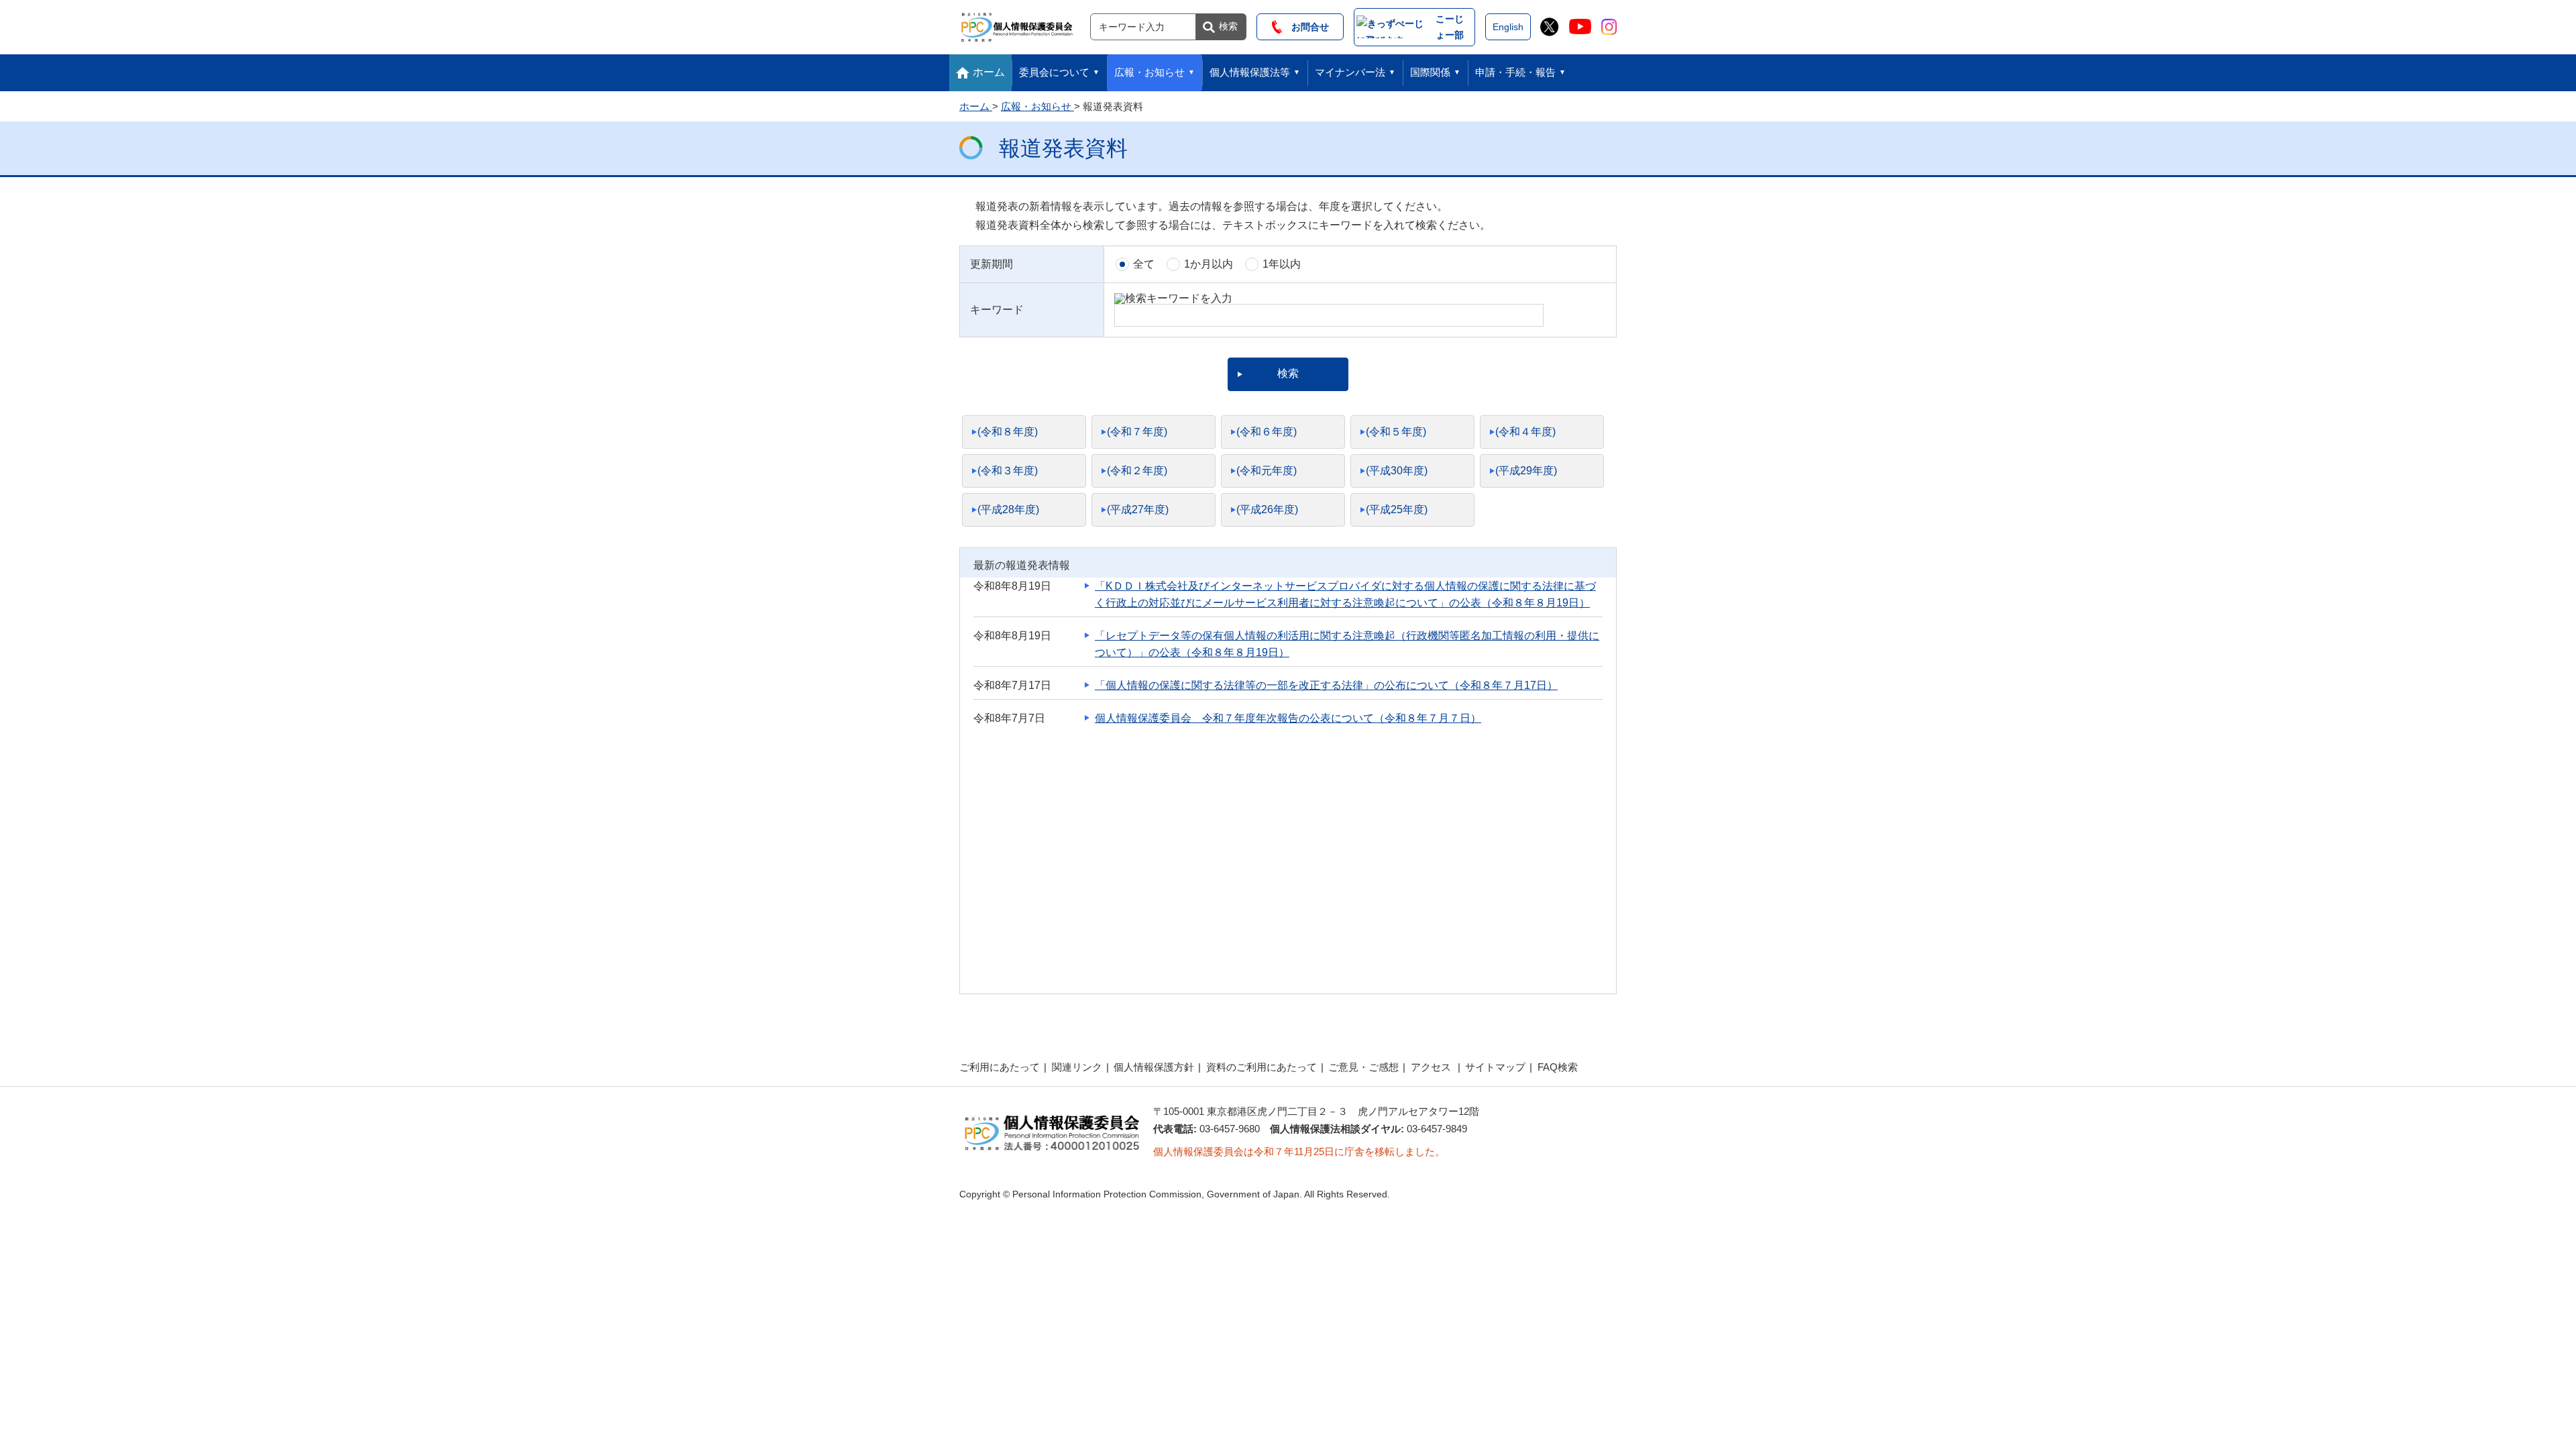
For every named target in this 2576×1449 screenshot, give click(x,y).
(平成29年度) (1526, 471)
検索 (1228, 26)
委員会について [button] (1054, 72)
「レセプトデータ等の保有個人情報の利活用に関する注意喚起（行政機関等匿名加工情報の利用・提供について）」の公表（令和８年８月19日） (1347, 644)
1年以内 (1282, 264)
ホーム (989, 72)
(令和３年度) (1008, 471)
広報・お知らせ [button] (1149, 72)
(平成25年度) (1397, 509)
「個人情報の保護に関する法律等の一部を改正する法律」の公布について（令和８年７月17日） (1326, 685)
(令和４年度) (1525, 432)
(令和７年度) (1137, 432)
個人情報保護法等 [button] (1250, 72)
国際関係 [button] (1430, 72)
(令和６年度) (1267, 432)
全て (1144, 264)
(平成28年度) (1008, 509)
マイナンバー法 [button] (1350, 72)
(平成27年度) (1138, 509)
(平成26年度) (1267, 509)
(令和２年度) (1137, 471)
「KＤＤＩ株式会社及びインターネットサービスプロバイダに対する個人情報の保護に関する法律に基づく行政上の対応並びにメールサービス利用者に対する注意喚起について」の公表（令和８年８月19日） (1345, 594)
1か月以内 (1209, 264)
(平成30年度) (1397, 471)
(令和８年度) (1008, 432)
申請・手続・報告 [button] (1515, 72)
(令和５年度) (1396, 432)
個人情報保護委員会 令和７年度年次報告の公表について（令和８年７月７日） (1288, 718)
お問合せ (1305, 27)
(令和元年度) (1267, 471)
